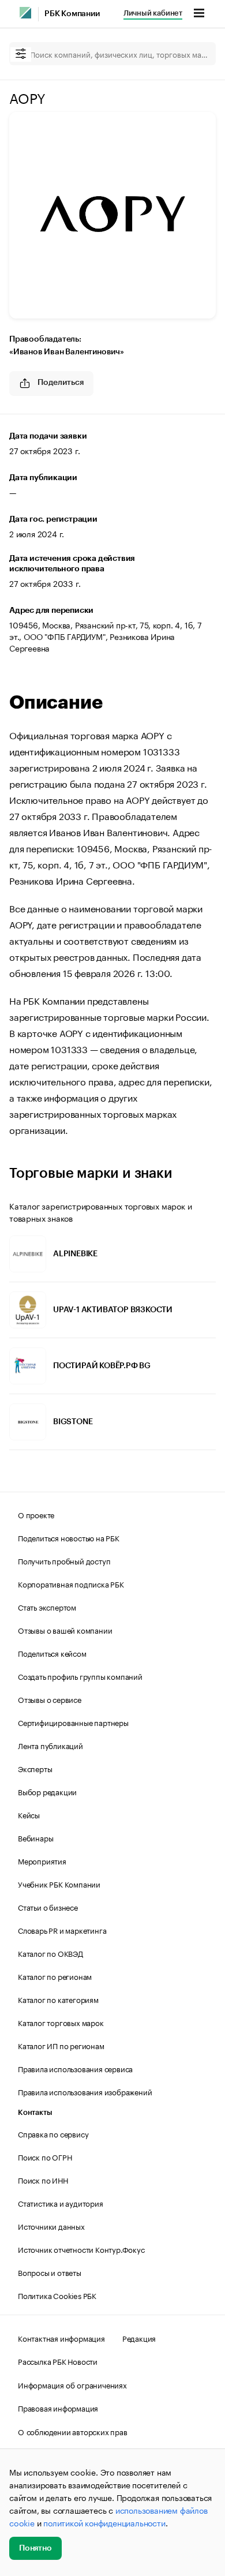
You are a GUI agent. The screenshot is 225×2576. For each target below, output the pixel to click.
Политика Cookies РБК (57, 2295)
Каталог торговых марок (61, 2022)
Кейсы (29, 1814)
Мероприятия (42, 1860)
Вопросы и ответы (50, 2272)
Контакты (35, 2112)
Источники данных (51, 2226)
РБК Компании (72, 14)
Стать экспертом (47, 1607)
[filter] (21, 55)
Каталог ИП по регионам (61, 2045)
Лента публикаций (50, 1745)
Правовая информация (58, 2407)
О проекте (36, 1514)
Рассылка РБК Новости (58, 2361)
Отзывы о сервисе (50, 1699)
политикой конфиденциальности (104, 2522)
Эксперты (35, 1768)
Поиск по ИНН (43, 2180)
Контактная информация (61, 2338)
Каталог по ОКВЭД (50, 1953)
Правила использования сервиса (75, 2068)
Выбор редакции (47, 1791)
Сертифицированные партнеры (73, 1722)
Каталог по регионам (55, 1976)
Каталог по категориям (58, 1999)
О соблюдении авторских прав (73, 2431)
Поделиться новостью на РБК (69, 1537)
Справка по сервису (53, 2133)
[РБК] (25, 13)
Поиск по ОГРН (45, 2156)
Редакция (139, 2338)
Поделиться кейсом (52, 1653)
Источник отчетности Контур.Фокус (81, 2249)
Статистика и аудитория (61, 2203)
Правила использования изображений (85, 2091)
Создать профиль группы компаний (80, 1676)
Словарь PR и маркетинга (62, 1930)
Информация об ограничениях (72, 2384)
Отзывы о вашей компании (65, 1630)
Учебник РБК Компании (59, 1884)
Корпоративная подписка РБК (71, 1583)
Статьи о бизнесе (48, 1907)
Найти (195, 54)
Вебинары (35, 1837)
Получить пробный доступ (64, 1560)
